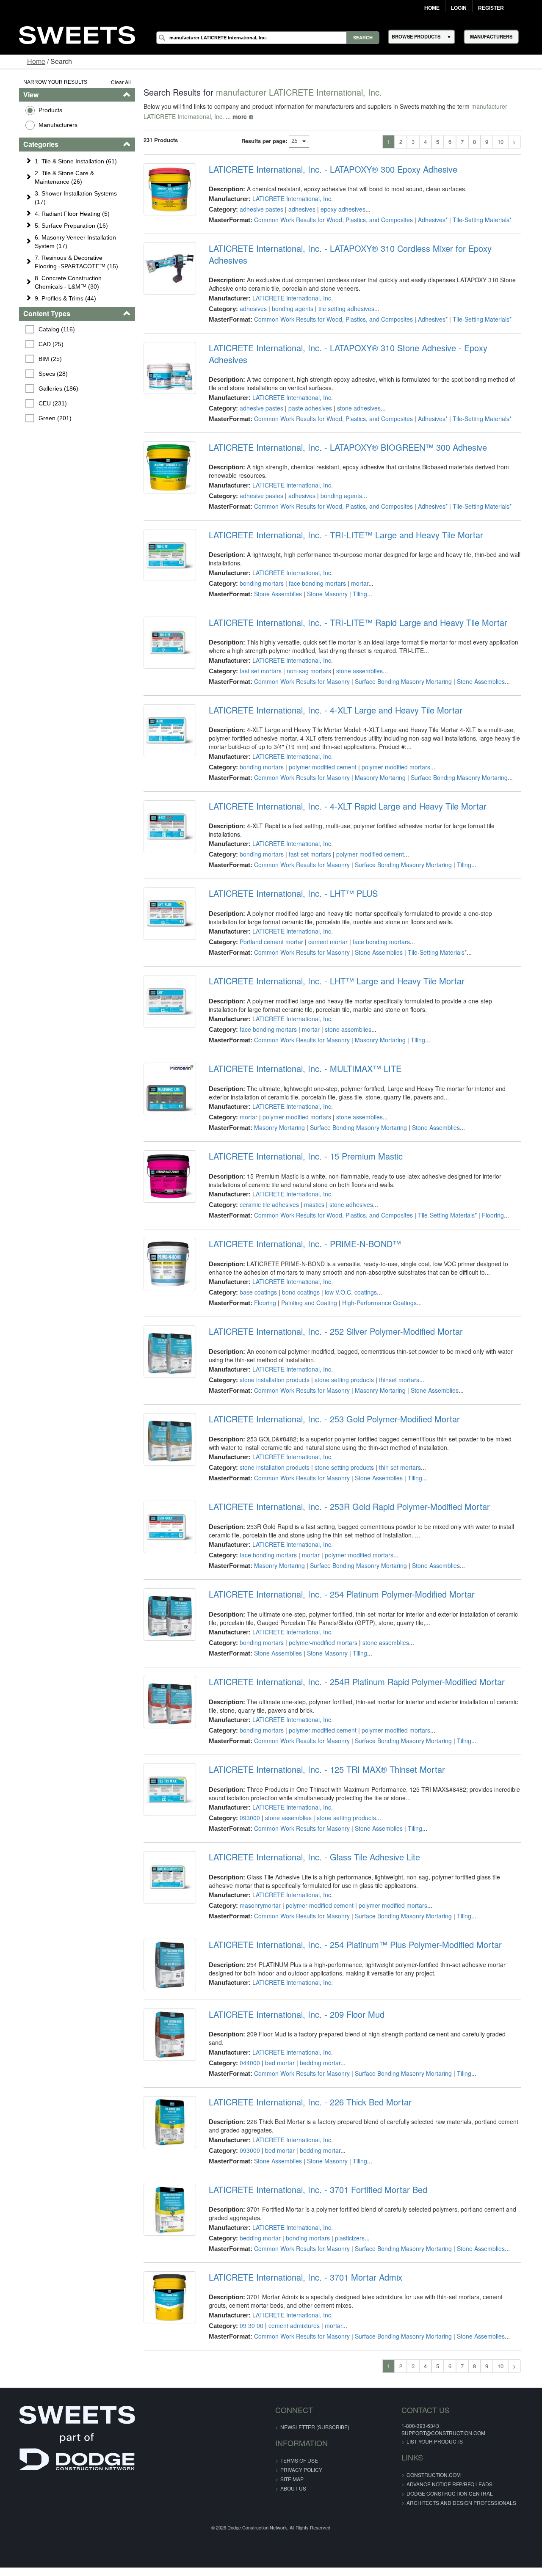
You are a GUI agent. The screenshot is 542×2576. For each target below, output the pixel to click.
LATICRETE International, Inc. (289, 198)
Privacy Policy (301, 2433)
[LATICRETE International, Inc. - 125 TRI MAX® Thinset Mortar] (164, 1760)
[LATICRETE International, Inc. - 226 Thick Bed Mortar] (164, 2087)
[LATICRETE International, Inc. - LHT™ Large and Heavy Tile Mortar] (164, 971)
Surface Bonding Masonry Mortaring (400, 658)
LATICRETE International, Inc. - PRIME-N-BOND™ (301, 1212)
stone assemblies (356, 647)
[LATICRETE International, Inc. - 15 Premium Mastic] (164, 1146)
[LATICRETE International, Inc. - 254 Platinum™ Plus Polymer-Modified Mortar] (164, 1935)
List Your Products (417, 2404)
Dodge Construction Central (432, 2456)
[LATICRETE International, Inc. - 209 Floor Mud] (164, 2008)
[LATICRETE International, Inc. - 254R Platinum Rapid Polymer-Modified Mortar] (164, 1672)
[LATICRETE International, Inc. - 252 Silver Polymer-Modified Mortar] (164, 1322)
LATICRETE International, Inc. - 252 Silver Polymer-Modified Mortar (332, 1300)
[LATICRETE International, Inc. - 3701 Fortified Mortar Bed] (164, 2175)
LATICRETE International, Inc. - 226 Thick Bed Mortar (306, 2065)
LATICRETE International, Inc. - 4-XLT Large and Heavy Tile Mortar (332, 686)
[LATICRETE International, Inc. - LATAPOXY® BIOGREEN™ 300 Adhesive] (164, 446)
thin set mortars (396, 1435)
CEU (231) (40, 403)
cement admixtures (290, 2289)
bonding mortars (258, 559)
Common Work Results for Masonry (298, 658)
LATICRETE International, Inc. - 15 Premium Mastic (302, 1124)
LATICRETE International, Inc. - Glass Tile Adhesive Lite (311, 1825)
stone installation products (271, 1348)
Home (432, 8)
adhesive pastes (258, 209)
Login (459, 8)
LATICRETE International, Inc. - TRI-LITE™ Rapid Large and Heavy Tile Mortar (354, 599)
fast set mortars (257, 647)
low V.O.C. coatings (347, 1260)
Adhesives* (429, 220)
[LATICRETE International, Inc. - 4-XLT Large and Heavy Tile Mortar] (164, 708)
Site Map (292, 2442)
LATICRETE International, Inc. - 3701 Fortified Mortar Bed (314, 2153)
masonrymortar (256, 1873)
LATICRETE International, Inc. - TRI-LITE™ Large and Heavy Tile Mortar (342, 511)
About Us (293, 2451)
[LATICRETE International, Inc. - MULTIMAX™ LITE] (164, 1059)
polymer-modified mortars (392, 743)
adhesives (298, 209)
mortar (356, 559)
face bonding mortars (314, 559)
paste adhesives (306, 384)
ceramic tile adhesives (265, 1173)
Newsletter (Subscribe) (315, 2390)
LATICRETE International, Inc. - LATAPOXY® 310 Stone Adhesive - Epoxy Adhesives (365, 336)
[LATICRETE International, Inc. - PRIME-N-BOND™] (164, 1234)
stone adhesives (355, 384)
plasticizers (346, 2201)
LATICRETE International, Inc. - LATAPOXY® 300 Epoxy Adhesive (329, 169)
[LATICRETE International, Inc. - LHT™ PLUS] (164, 884)
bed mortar (276, 2026)
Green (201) (42, 418)
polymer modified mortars (355, 1523)
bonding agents (289, 297)
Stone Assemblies (274, 570)
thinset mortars (395, 1348)
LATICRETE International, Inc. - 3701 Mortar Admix (302, 2240)
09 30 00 (248, 2289)
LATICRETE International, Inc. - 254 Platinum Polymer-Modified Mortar (338, 1562)
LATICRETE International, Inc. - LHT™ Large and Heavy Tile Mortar (333, 949)
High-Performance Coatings (376, 1271)
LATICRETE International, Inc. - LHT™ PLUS (289, 862)
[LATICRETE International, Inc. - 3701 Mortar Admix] (164, 2262)
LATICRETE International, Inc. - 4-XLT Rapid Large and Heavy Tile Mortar (344, 782)
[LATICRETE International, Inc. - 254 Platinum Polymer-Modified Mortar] (164, 1584)
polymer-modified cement (319, 743)
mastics (310, 1173)
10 (514, 142)
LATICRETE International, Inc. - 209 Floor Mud (293, 1986)
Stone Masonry (324, 570)
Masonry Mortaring (376, 754)
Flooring (489, 1183)
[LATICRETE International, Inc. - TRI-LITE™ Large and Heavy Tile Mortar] (164, 533)
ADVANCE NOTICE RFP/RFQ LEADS (432, 2447)
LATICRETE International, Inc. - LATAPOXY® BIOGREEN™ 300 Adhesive (344, 424)
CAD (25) (38, 344)
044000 (246, 2026)
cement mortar (324, 910)
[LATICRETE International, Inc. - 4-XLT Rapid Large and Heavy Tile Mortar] (164, 804)
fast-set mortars (306, 822)
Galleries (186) (45, 388)
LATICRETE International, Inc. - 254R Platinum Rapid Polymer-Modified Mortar (353, 1650)
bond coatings (297, 1260)
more (199, 116)
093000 (246, 1786)
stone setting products (340, 1348)
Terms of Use (299, 2423)
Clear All (114, 82)
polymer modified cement (316, 1873)
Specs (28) (40, 374)
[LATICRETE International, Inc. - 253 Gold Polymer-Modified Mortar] (164, 1409)
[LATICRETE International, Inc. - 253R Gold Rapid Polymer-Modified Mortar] (164, 1497)
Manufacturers (44, 125)
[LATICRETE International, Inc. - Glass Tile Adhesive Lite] (164, 1847)
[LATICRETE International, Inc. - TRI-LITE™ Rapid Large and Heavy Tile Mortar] (164, 621)
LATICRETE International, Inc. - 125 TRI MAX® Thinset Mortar (323, 1738)
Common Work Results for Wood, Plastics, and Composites (330, 220)
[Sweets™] (77, 34)
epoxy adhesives (339, 209)
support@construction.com (426, 2396)
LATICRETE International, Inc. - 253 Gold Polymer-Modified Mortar (330, 1387)
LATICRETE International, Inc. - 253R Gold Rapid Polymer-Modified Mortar (346, 1475)
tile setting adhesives (343, 297)
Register (491, 8)
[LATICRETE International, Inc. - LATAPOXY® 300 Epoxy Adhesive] (164, 191)
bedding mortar (316, 2026)
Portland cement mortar (268, 910)
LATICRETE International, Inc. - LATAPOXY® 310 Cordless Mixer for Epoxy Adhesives (367, 248)
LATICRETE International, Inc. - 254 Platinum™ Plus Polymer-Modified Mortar (351, 1913)
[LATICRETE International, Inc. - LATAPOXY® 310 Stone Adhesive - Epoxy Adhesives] (164, 358)
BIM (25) (37, 359)
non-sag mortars (305, 647)
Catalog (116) (44, 329)
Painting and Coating (305, 1271)
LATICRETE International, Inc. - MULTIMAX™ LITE (301, 1037)
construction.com (416, 2438)
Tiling (356, 570)
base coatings (254, 1260)
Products (37, 110)
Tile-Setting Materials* (478, 220)
